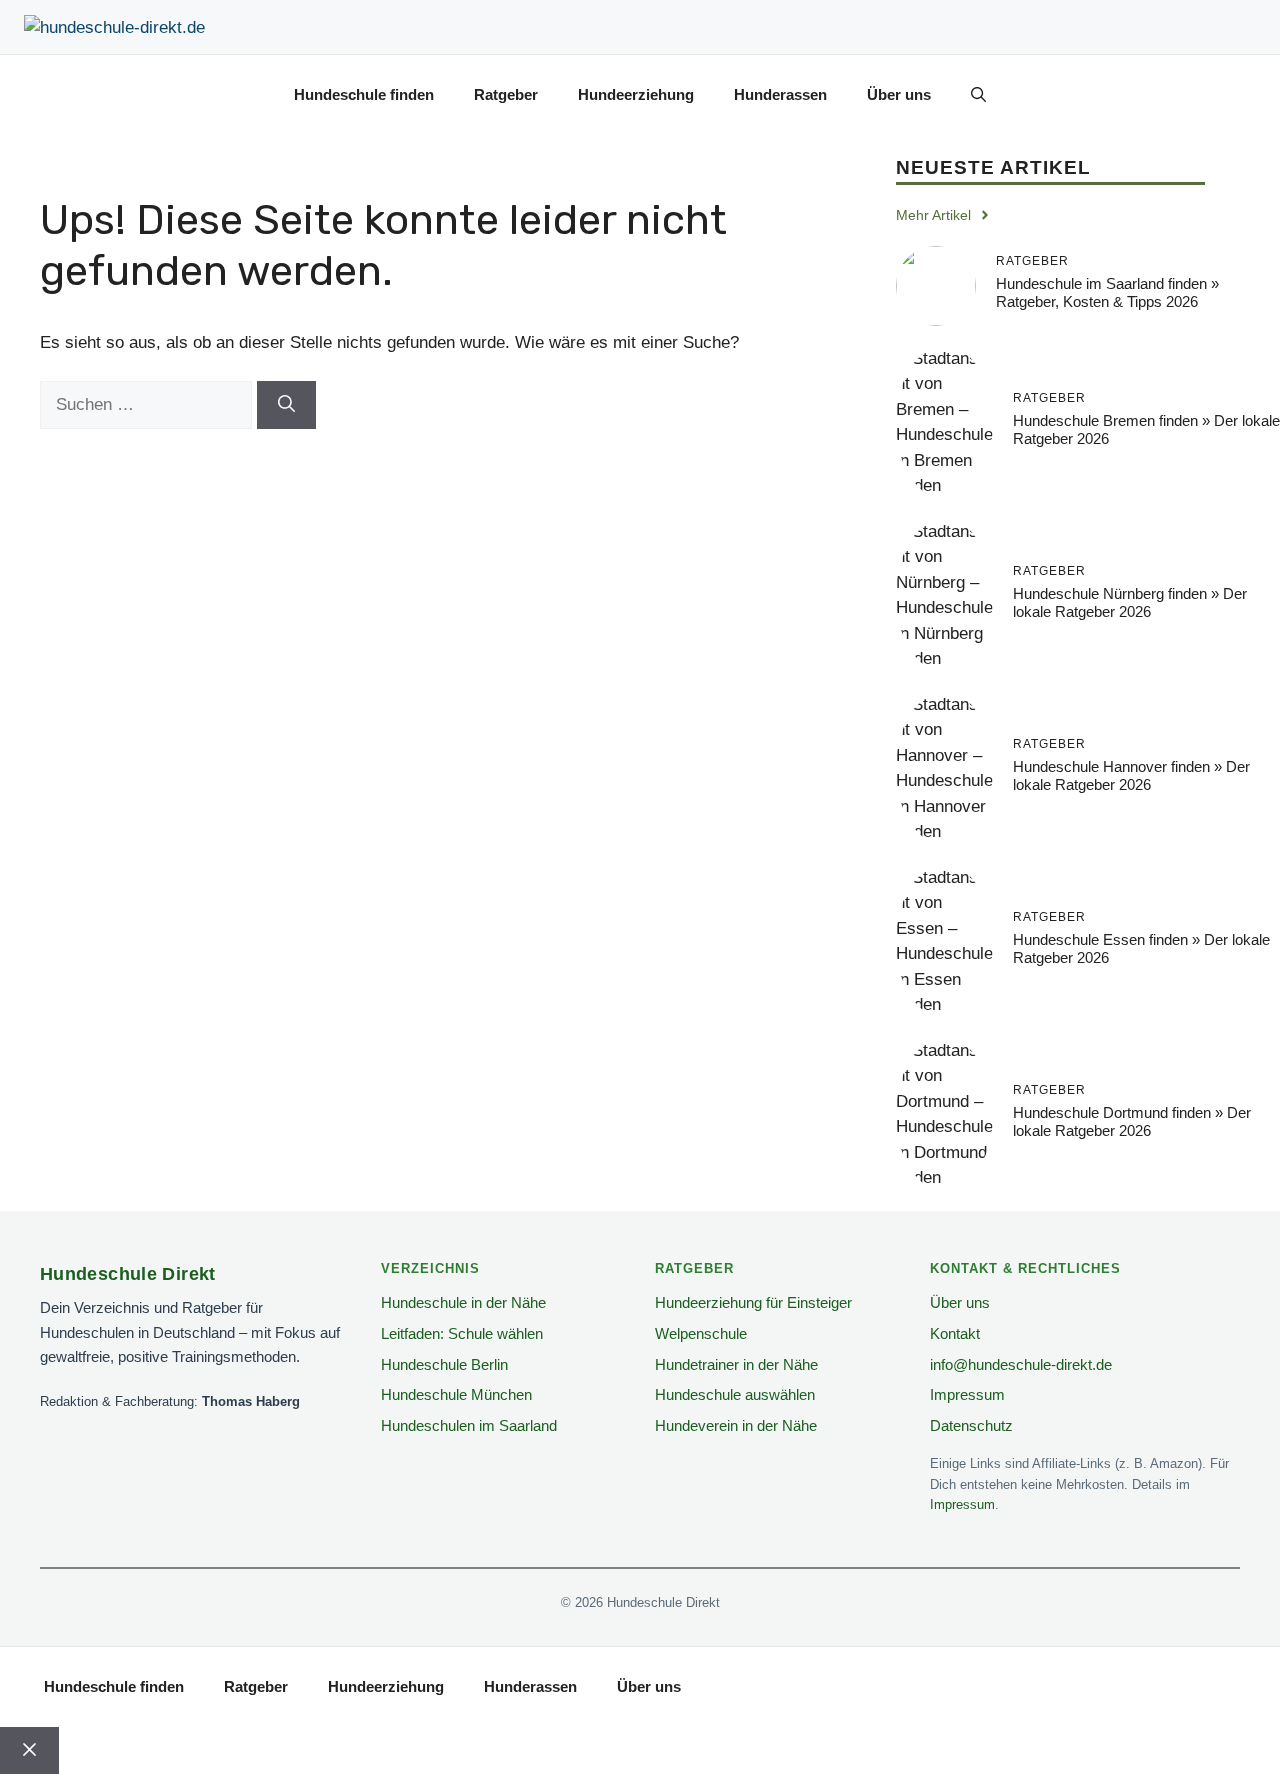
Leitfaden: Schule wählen (462, 1333)
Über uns (899, 94)
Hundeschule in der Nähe (463, 1302)
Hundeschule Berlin (444, 1364)
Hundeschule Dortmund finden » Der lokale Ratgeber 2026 (1132, 1121)
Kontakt (955, 1333)
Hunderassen (780, 94)
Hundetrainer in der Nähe (736, 1364)
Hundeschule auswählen (735, 1394)
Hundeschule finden (364, 94)
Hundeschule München (456, 1394)
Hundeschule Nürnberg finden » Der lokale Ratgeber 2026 (1130, 602)
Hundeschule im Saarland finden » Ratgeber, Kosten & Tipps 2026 (1107, 292)
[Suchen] (286, 405)
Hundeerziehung (636, 94)
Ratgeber (506, 94)
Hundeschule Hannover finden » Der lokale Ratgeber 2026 (1131, 775)
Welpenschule (701, 1333)
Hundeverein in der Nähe (736, 1425)
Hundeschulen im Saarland (469, 1425)
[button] (978, 95)
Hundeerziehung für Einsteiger (753, 1302)
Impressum (967, 1394)
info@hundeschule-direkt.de (1021, 1364)
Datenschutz (971, 1425)
